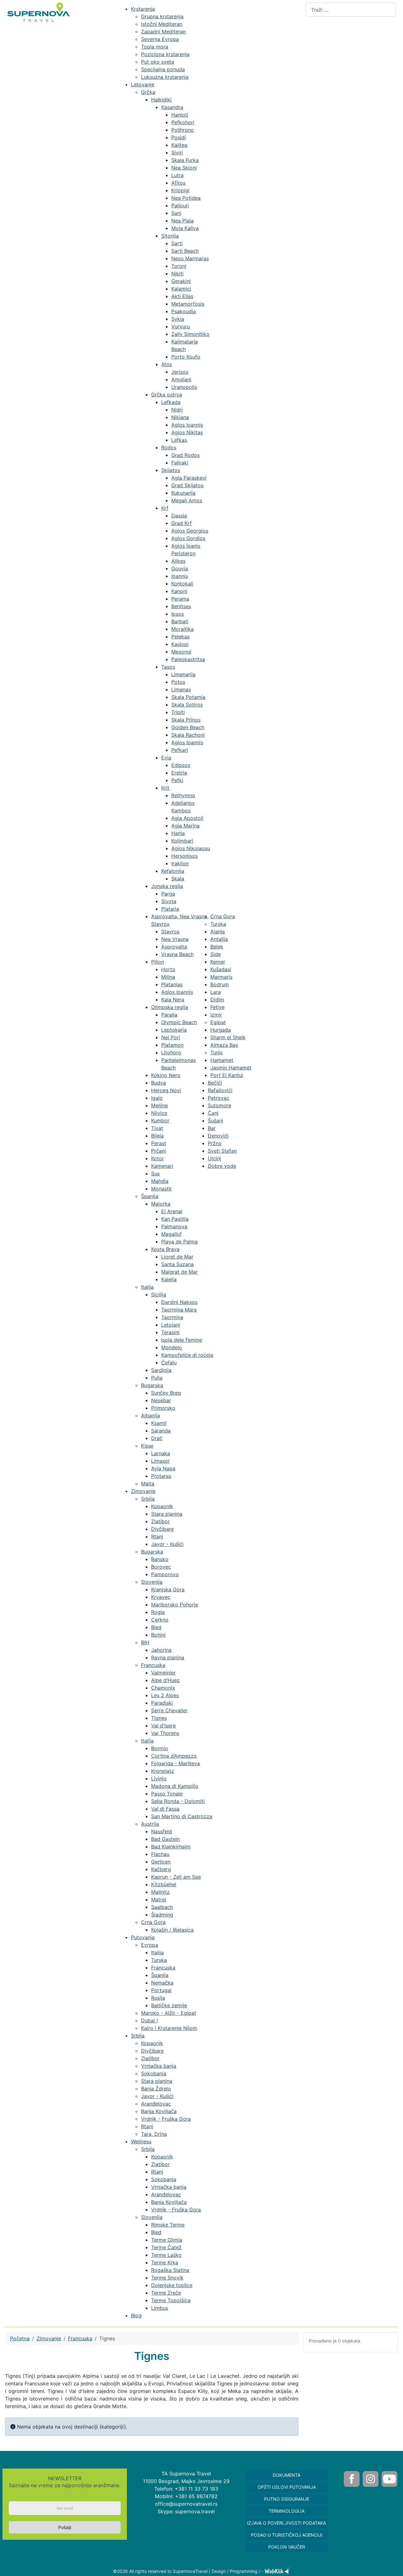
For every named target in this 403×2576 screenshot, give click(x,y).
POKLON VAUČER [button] (287, 2547)
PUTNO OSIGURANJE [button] (287, 2499)
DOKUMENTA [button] (287, 2475)
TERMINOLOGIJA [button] (287, 2511)
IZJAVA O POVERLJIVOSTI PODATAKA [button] (287, 2523)
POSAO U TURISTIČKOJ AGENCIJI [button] (287, 2535)
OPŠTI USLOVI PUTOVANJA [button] (287, 2487)
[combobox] (351, 10)
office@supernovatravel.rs (186, 2504)
